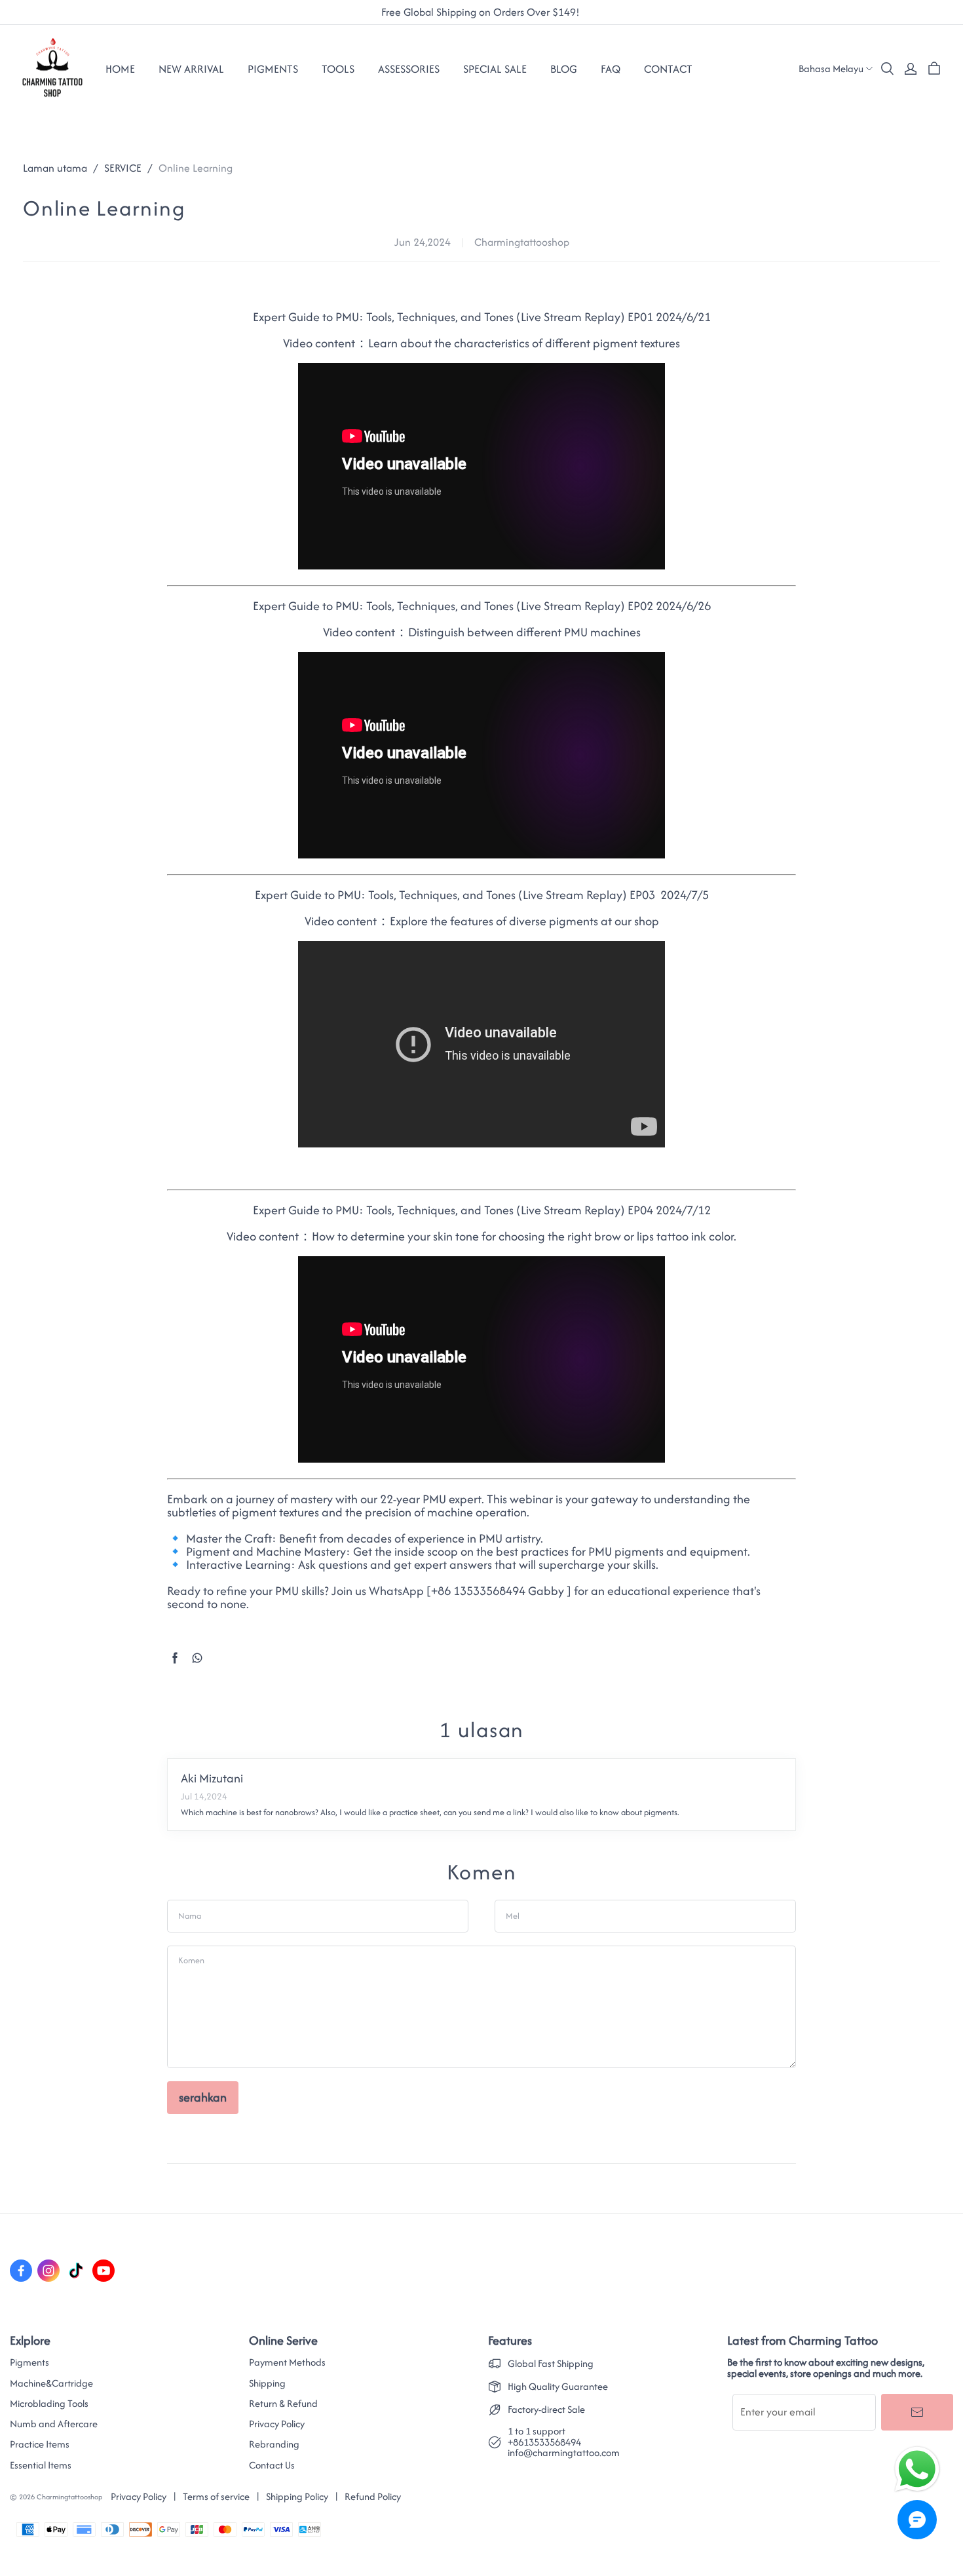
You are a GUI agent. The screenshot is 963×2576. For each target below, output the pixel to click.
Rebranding (274, 2444)
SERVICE (123, 168)
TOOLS (338, 69)
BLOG (564, 69)
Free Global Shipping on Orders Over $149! (482, 12)
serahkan (203, 2097)
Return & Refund (283, 2404)
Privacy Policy (277, 2424)
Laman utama (55, 168)
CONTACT (668, 69)
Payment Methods (287, 2362)
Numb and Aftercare (54, 2424)
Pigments (29, 2362)
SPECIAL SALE (495, 69)
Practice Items (40, 2444)
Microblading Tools (49, 2404)
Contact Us (272, 2465)
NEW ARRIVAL (191, 69)
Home (120, 69)
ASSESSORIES (409, 69)
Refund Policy (373, 2496)
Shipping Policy (297, 2496)
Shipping (267, 2383)
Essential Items (41, 2465)
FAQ (611, 69)
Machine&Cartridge (51, 2383)
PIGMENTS (273, 69)
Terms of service (216, 2496)
